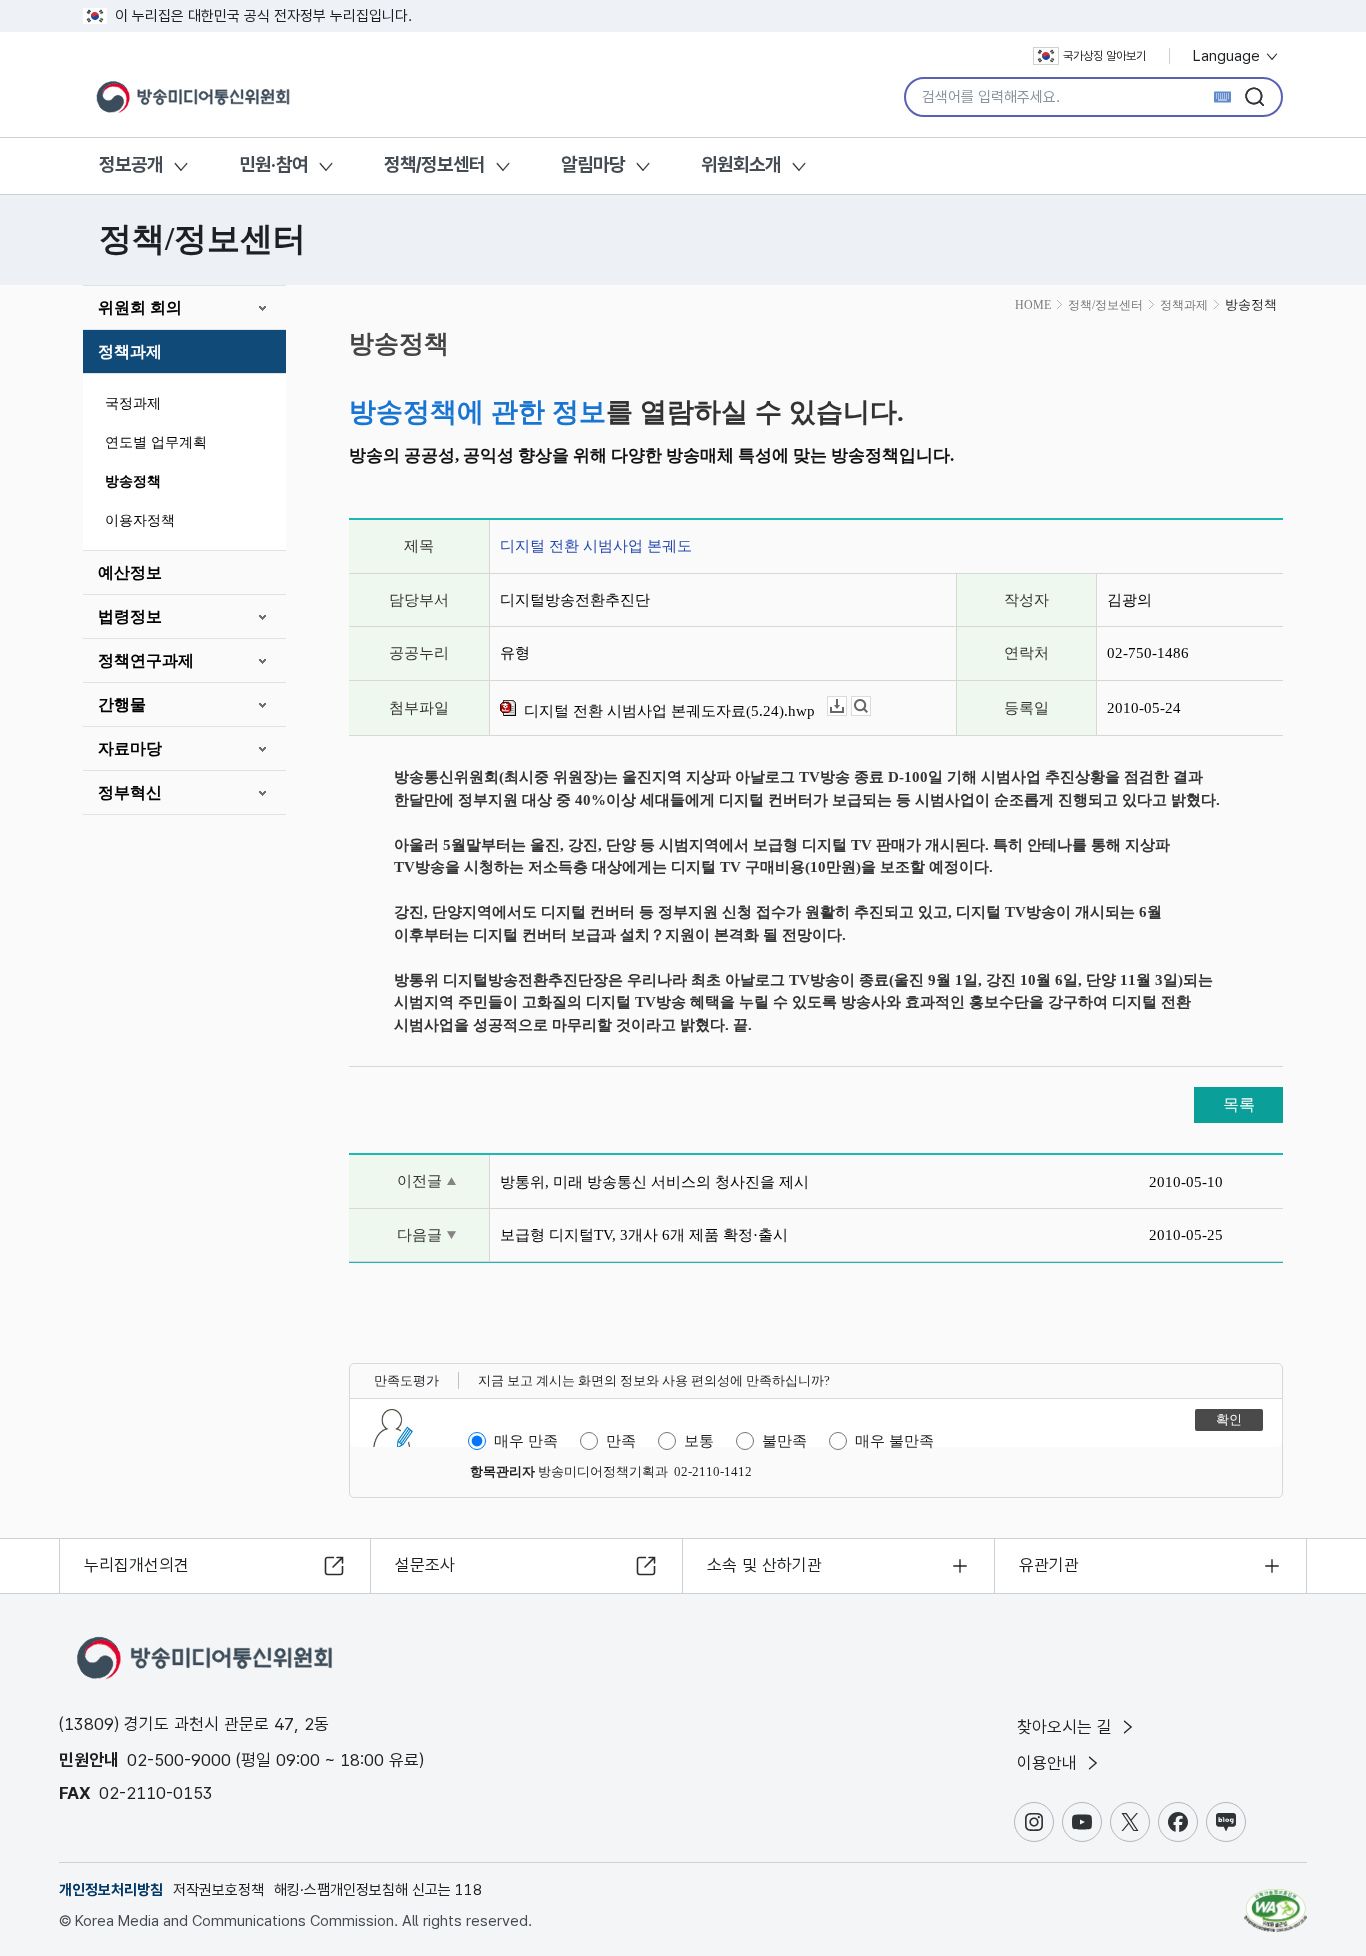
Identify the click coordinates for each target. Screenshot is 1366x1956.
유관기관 (1049, 1565)
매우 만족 (526, 1441)
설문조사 (425, 1565)
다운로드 (846, 706)
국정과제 (133, 403)
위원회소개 (741, 164)
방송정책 (133, 481)
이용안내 (1049, 1763)
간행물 (122, 704)
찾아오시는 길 (1067, 1727)
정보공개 (131, 164)
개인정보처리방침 (111, 1890)
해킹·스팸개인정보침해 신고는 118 (378, 1890)
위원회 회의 (140, 307)
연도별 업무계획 (156, 442)
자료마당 (130, 748)
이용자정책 (140, 520)
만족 (621, 1441)
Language (1228, 56)
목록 (1239, 1104)
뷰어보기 (870, 706)
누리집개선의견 (136, 1565)
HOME (1033, 305)
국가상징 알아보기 (1104, 56)
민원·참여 (273, 164)
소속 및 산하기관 (764, 1565)
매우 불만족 (894, 1441)
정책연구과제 (146, 660)
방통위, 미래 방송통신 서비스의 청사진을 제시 (654, 1182)
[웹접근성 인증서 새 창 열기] (1275, 1901)
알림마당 (593, 164)
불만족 (784, 1441)
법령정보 (130, 616)
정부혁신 (130, 792)
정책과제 (130, 351)
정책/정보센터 (434, 164)
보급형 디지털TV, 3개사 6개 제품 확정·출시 (644, 1235)
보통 (699, 1441)
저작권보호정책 (218, 1890)
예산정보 (130, 572)
